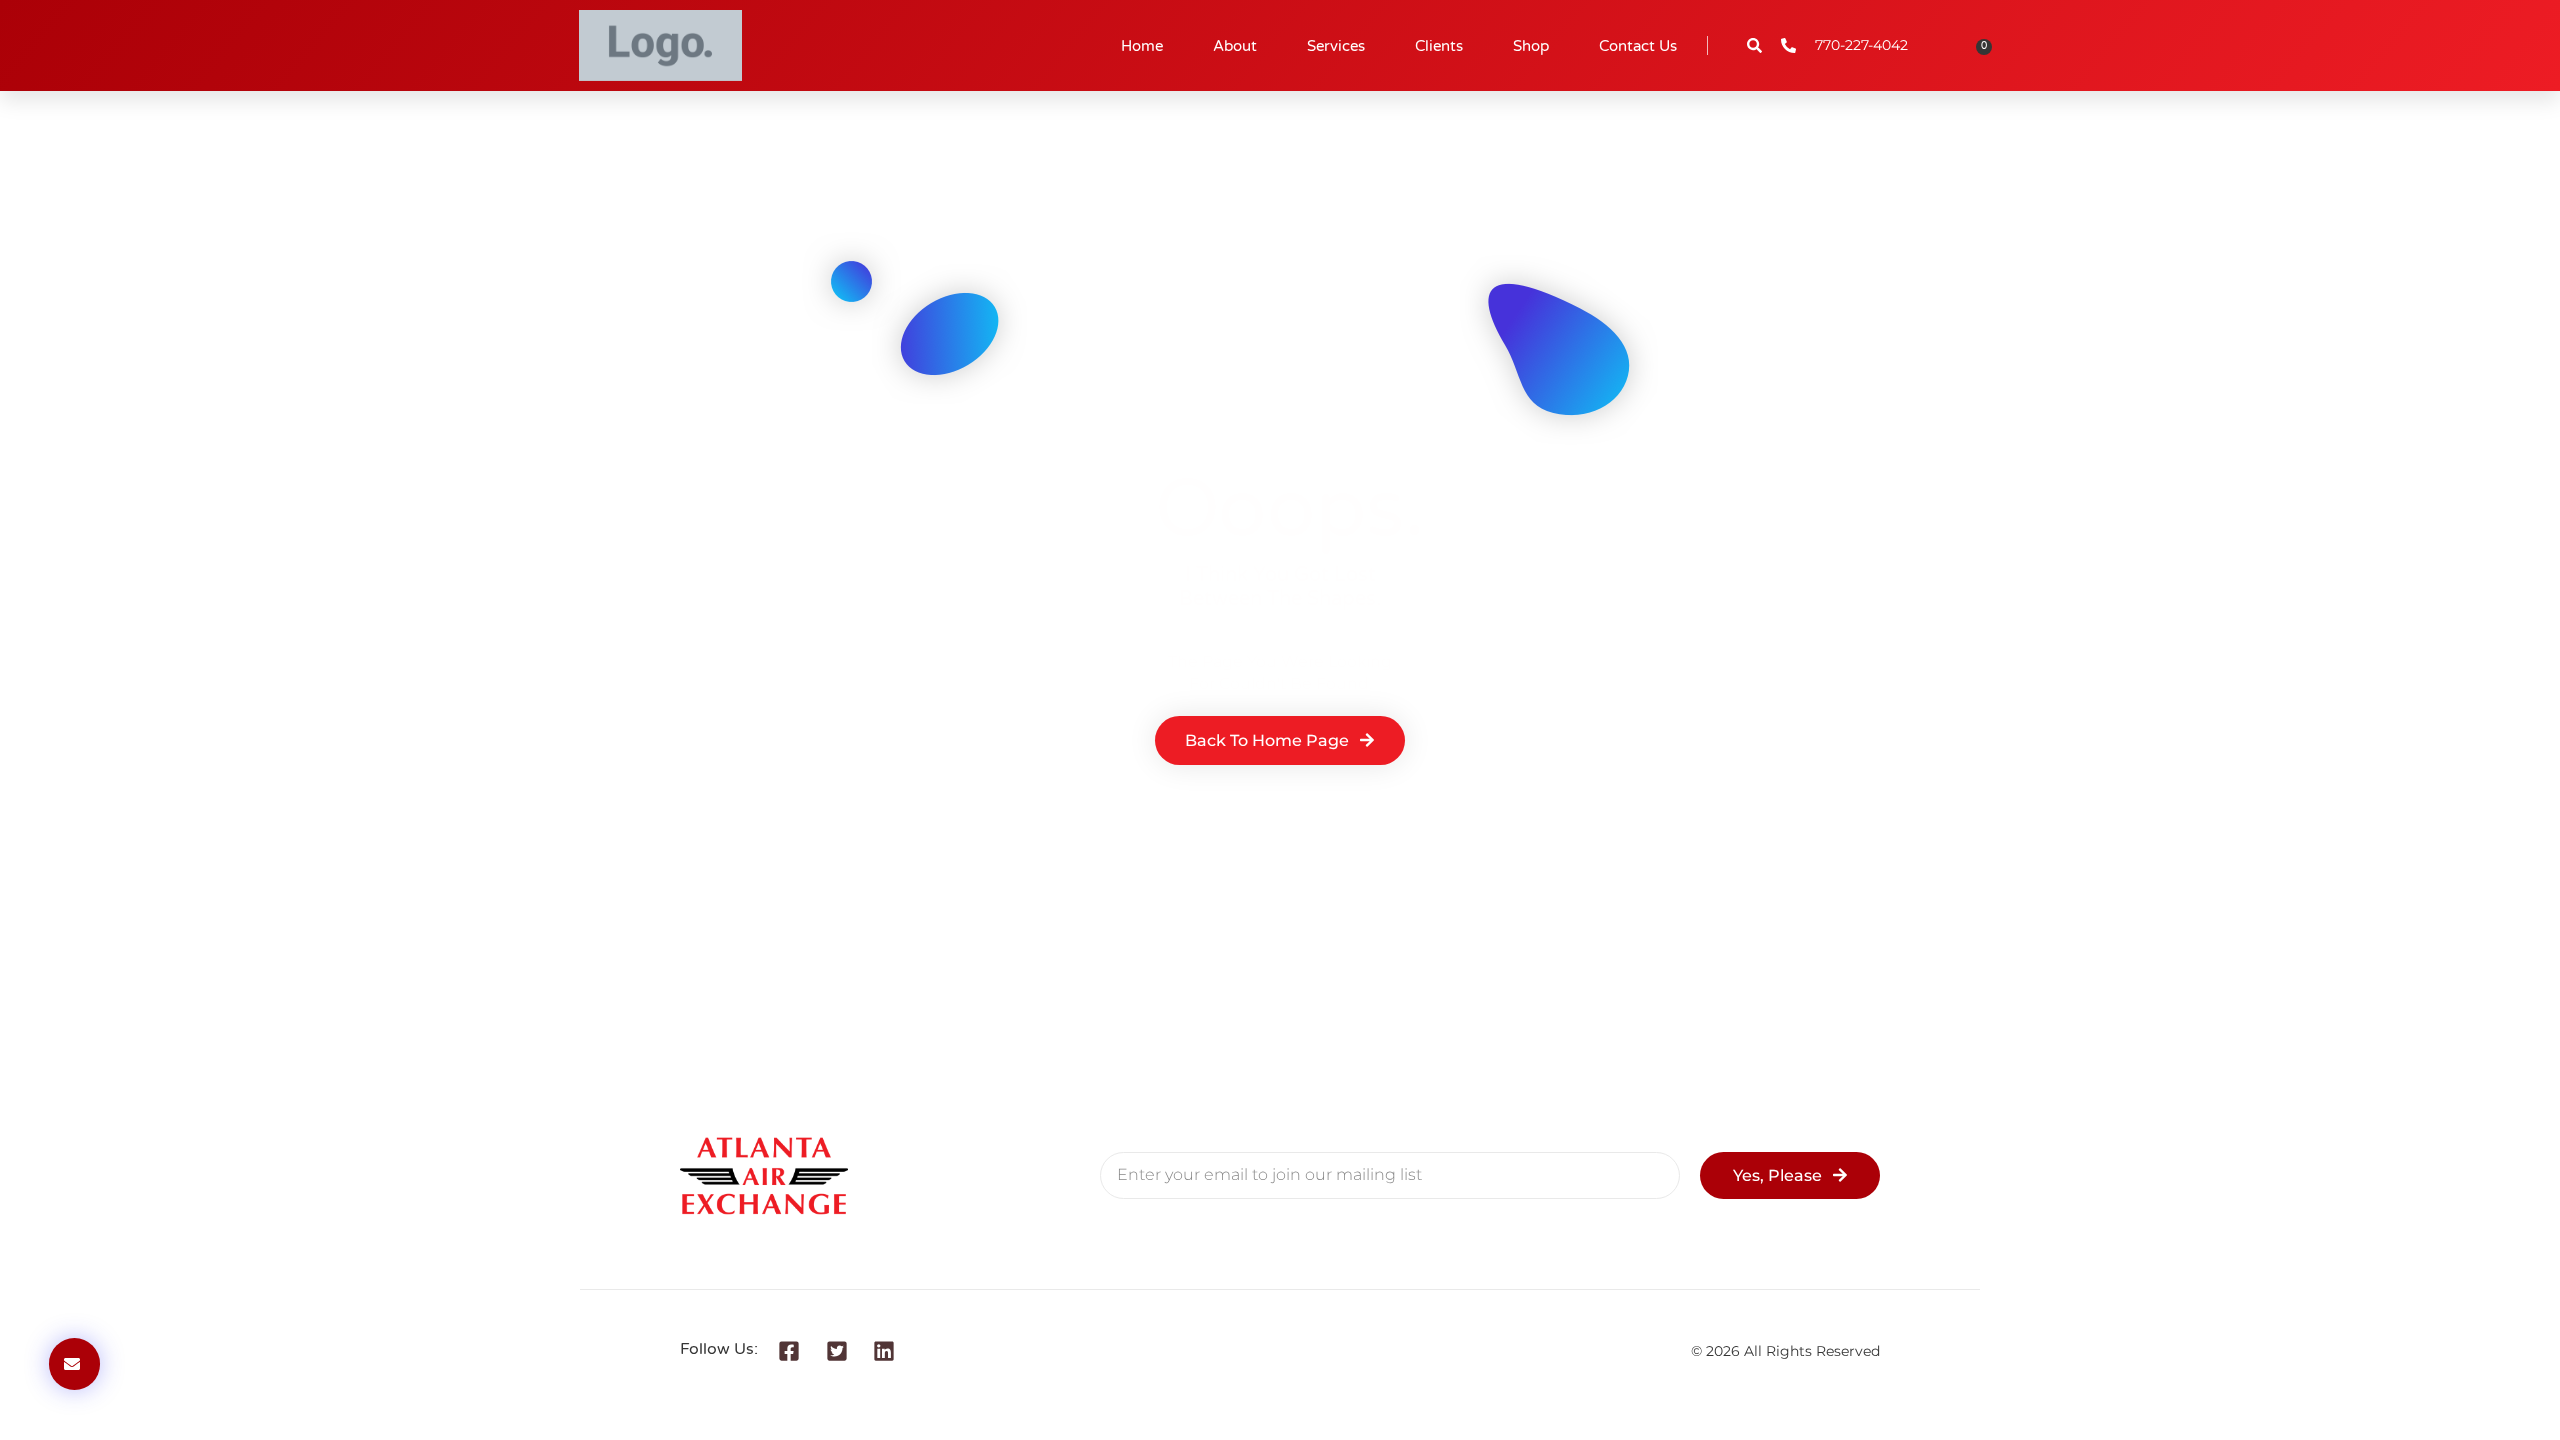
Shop (1531, 46)
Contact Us (1638, 46)
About (1235, 46)
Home (1142, 46)
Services (1336, 46)
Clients (1439, 46)
